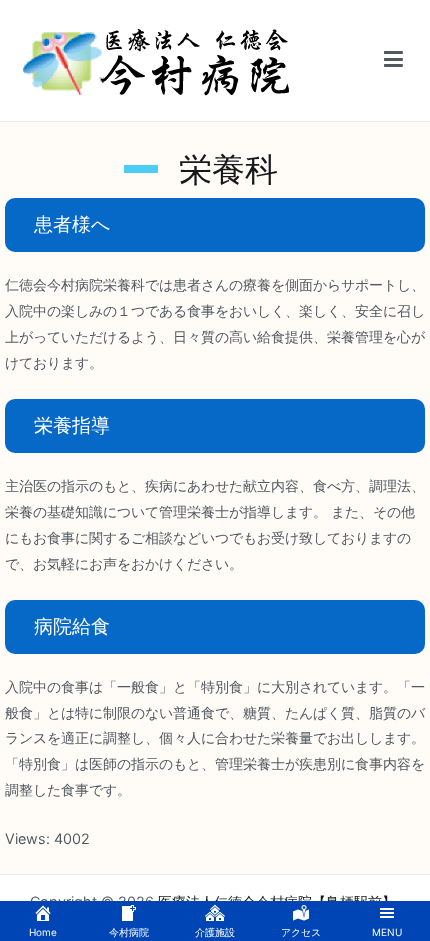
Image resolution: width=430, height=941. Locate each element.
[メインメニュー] (393, 60)
